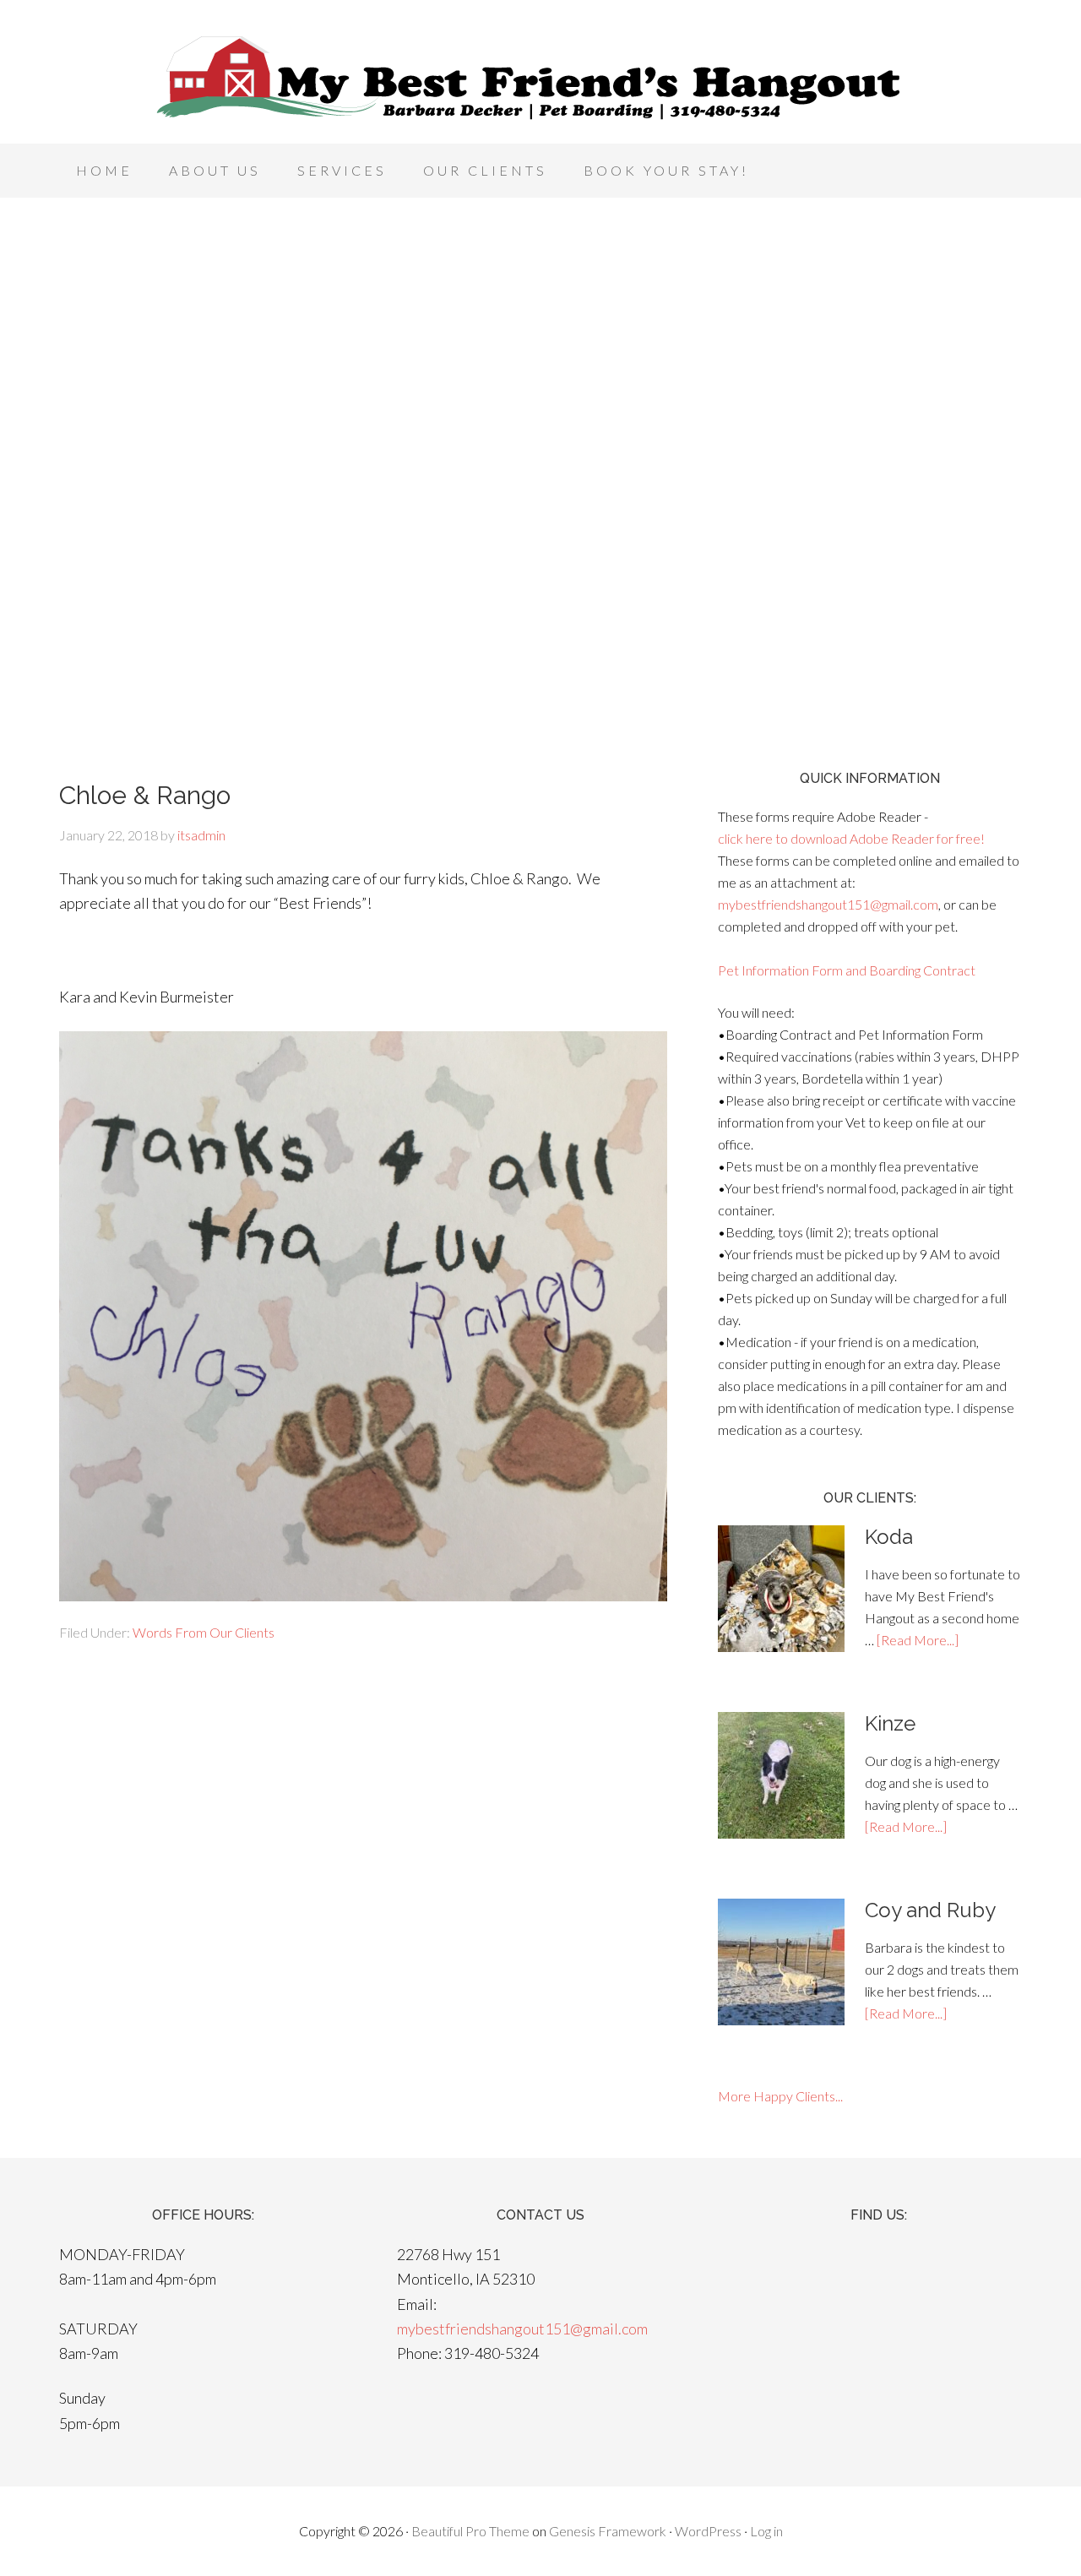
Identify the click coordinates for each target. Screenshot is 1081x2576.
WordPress (708, 2531)
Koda (889, 1537)
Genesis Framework (608, 2531)
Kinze (890, 1723)
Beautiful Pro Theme (470, 2531)
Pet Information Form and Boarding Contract (847, 970)
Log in (766, 2531)
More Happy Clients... (780, 2096)
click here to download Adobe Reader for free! (851, 838)
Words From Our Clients (204, 1632)
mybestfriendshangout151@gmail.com (828, 904)
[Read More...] (918, 1640)
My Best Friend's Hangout (540, 76)
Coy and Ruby (930, 1910)
